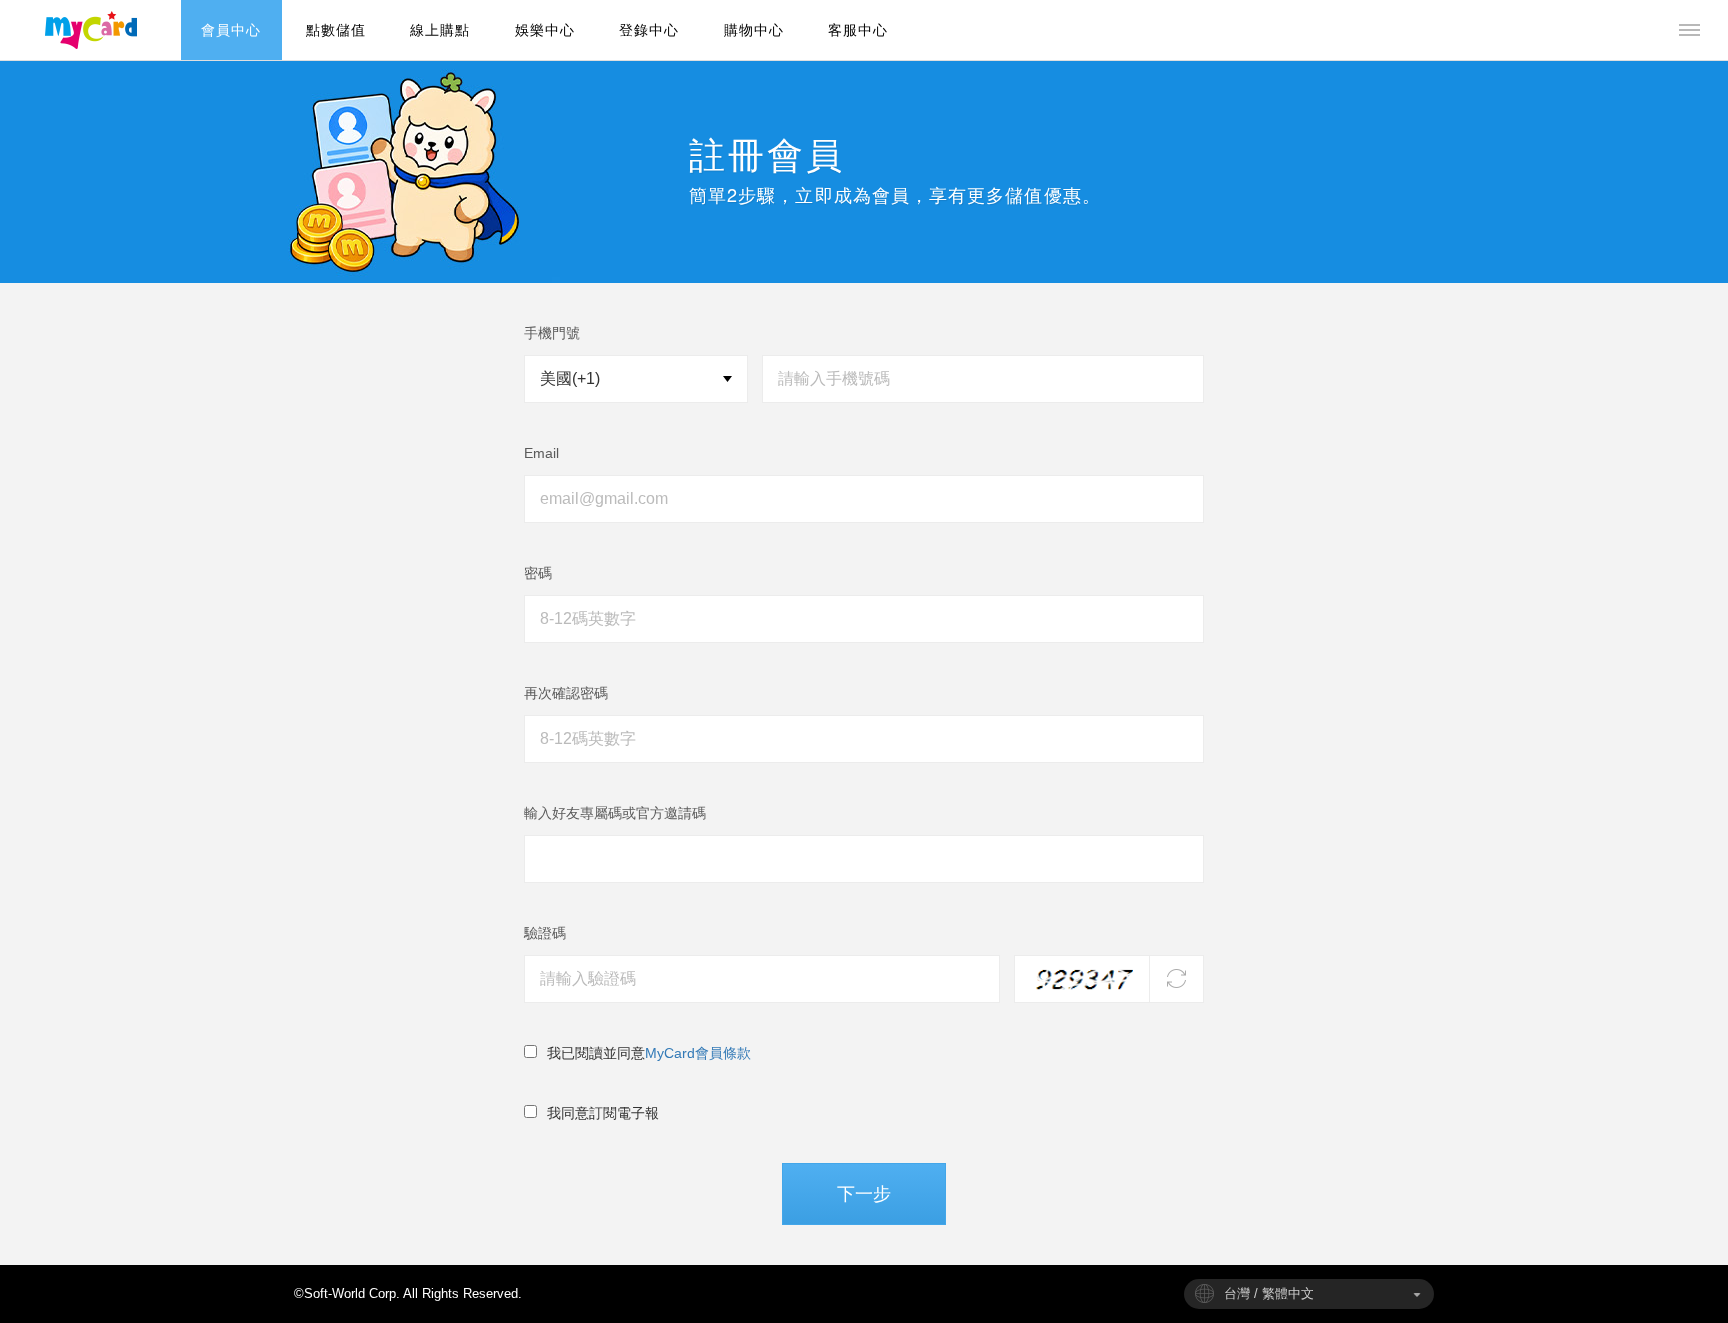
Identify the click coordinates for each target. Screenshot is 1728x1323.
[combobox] (1309, 1294)
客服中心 (858, 30)
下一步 (864, 1193)
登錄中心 (649, 30)
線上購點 (440, 30)
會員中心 (231, 30)
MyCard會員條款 (698, 1053)
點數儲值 (336, 30)
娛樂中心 (545, 30)
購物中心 (754, 30)
